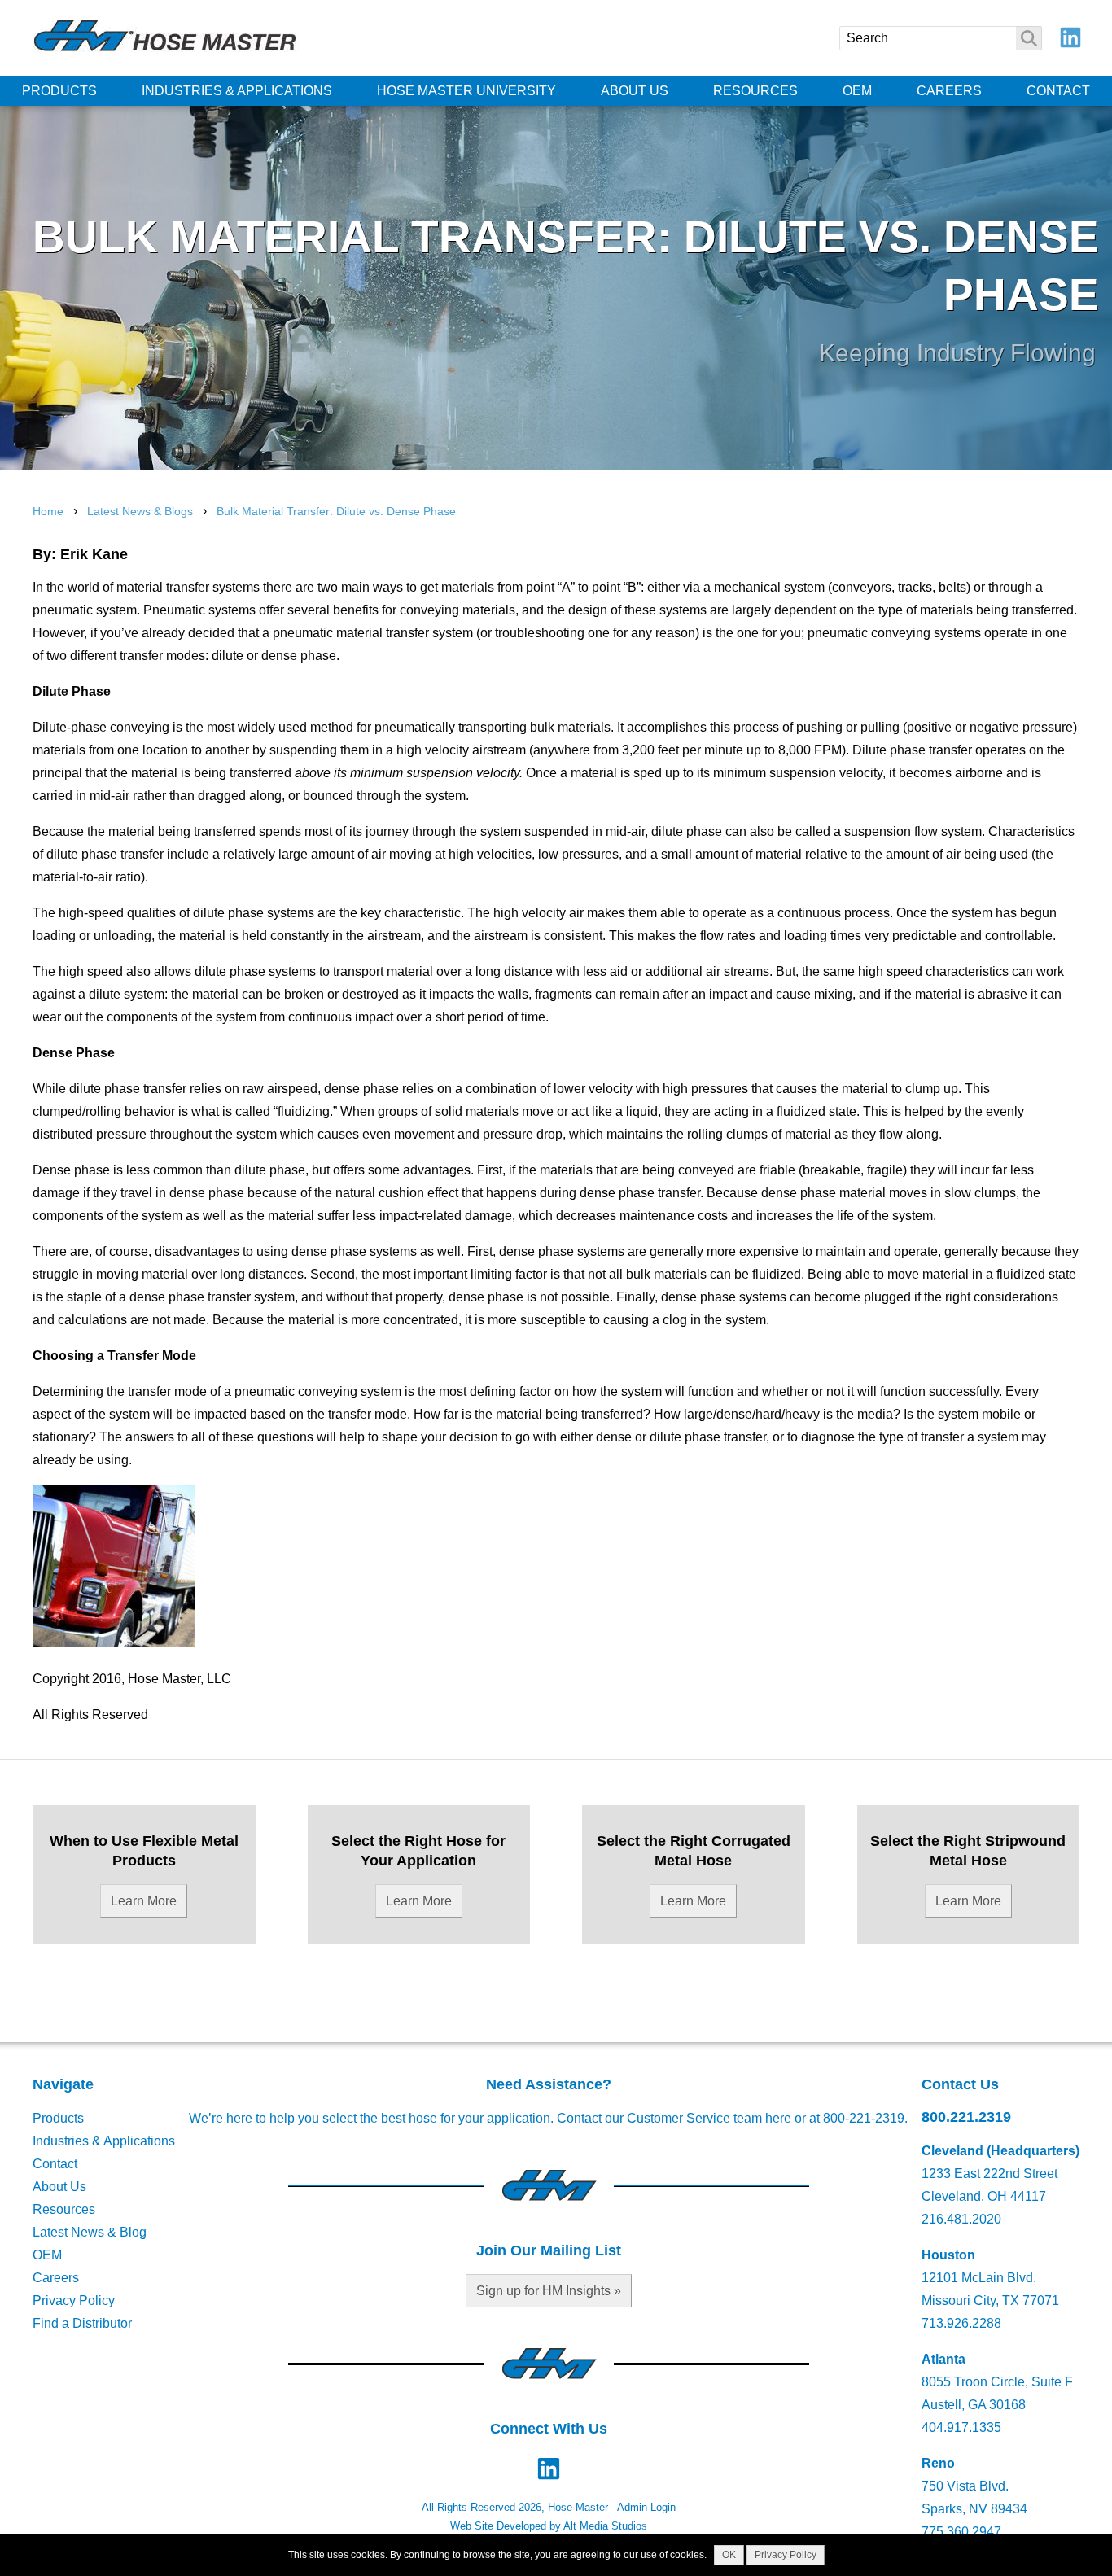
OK (729, 2555)
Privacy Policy (74, 2300)
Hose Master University (466, 91)
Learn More (144, 1901)
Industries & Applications (237, 91)
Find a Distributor (82, 2323)
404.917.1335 (961, 2427)
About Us (635, 91)
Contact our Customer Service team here (674, 2118)
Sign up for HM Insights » (549, 2291)
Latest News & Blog (90, 2232)
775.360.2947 (961, 2532)
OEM (857, 91)
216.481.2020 (961, 2219)
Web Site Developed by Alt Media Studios (549, 2526)
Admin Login (646, 2507)
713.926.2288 (961, 2323)
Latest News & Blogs (140, 511)
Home (48, 511)
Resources (755, 91)
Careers (949, 91)
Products (59, 91)
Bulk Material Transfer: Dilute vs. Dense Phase (336, 511)
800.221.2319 (966, 2117)
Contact (1058, 91)
